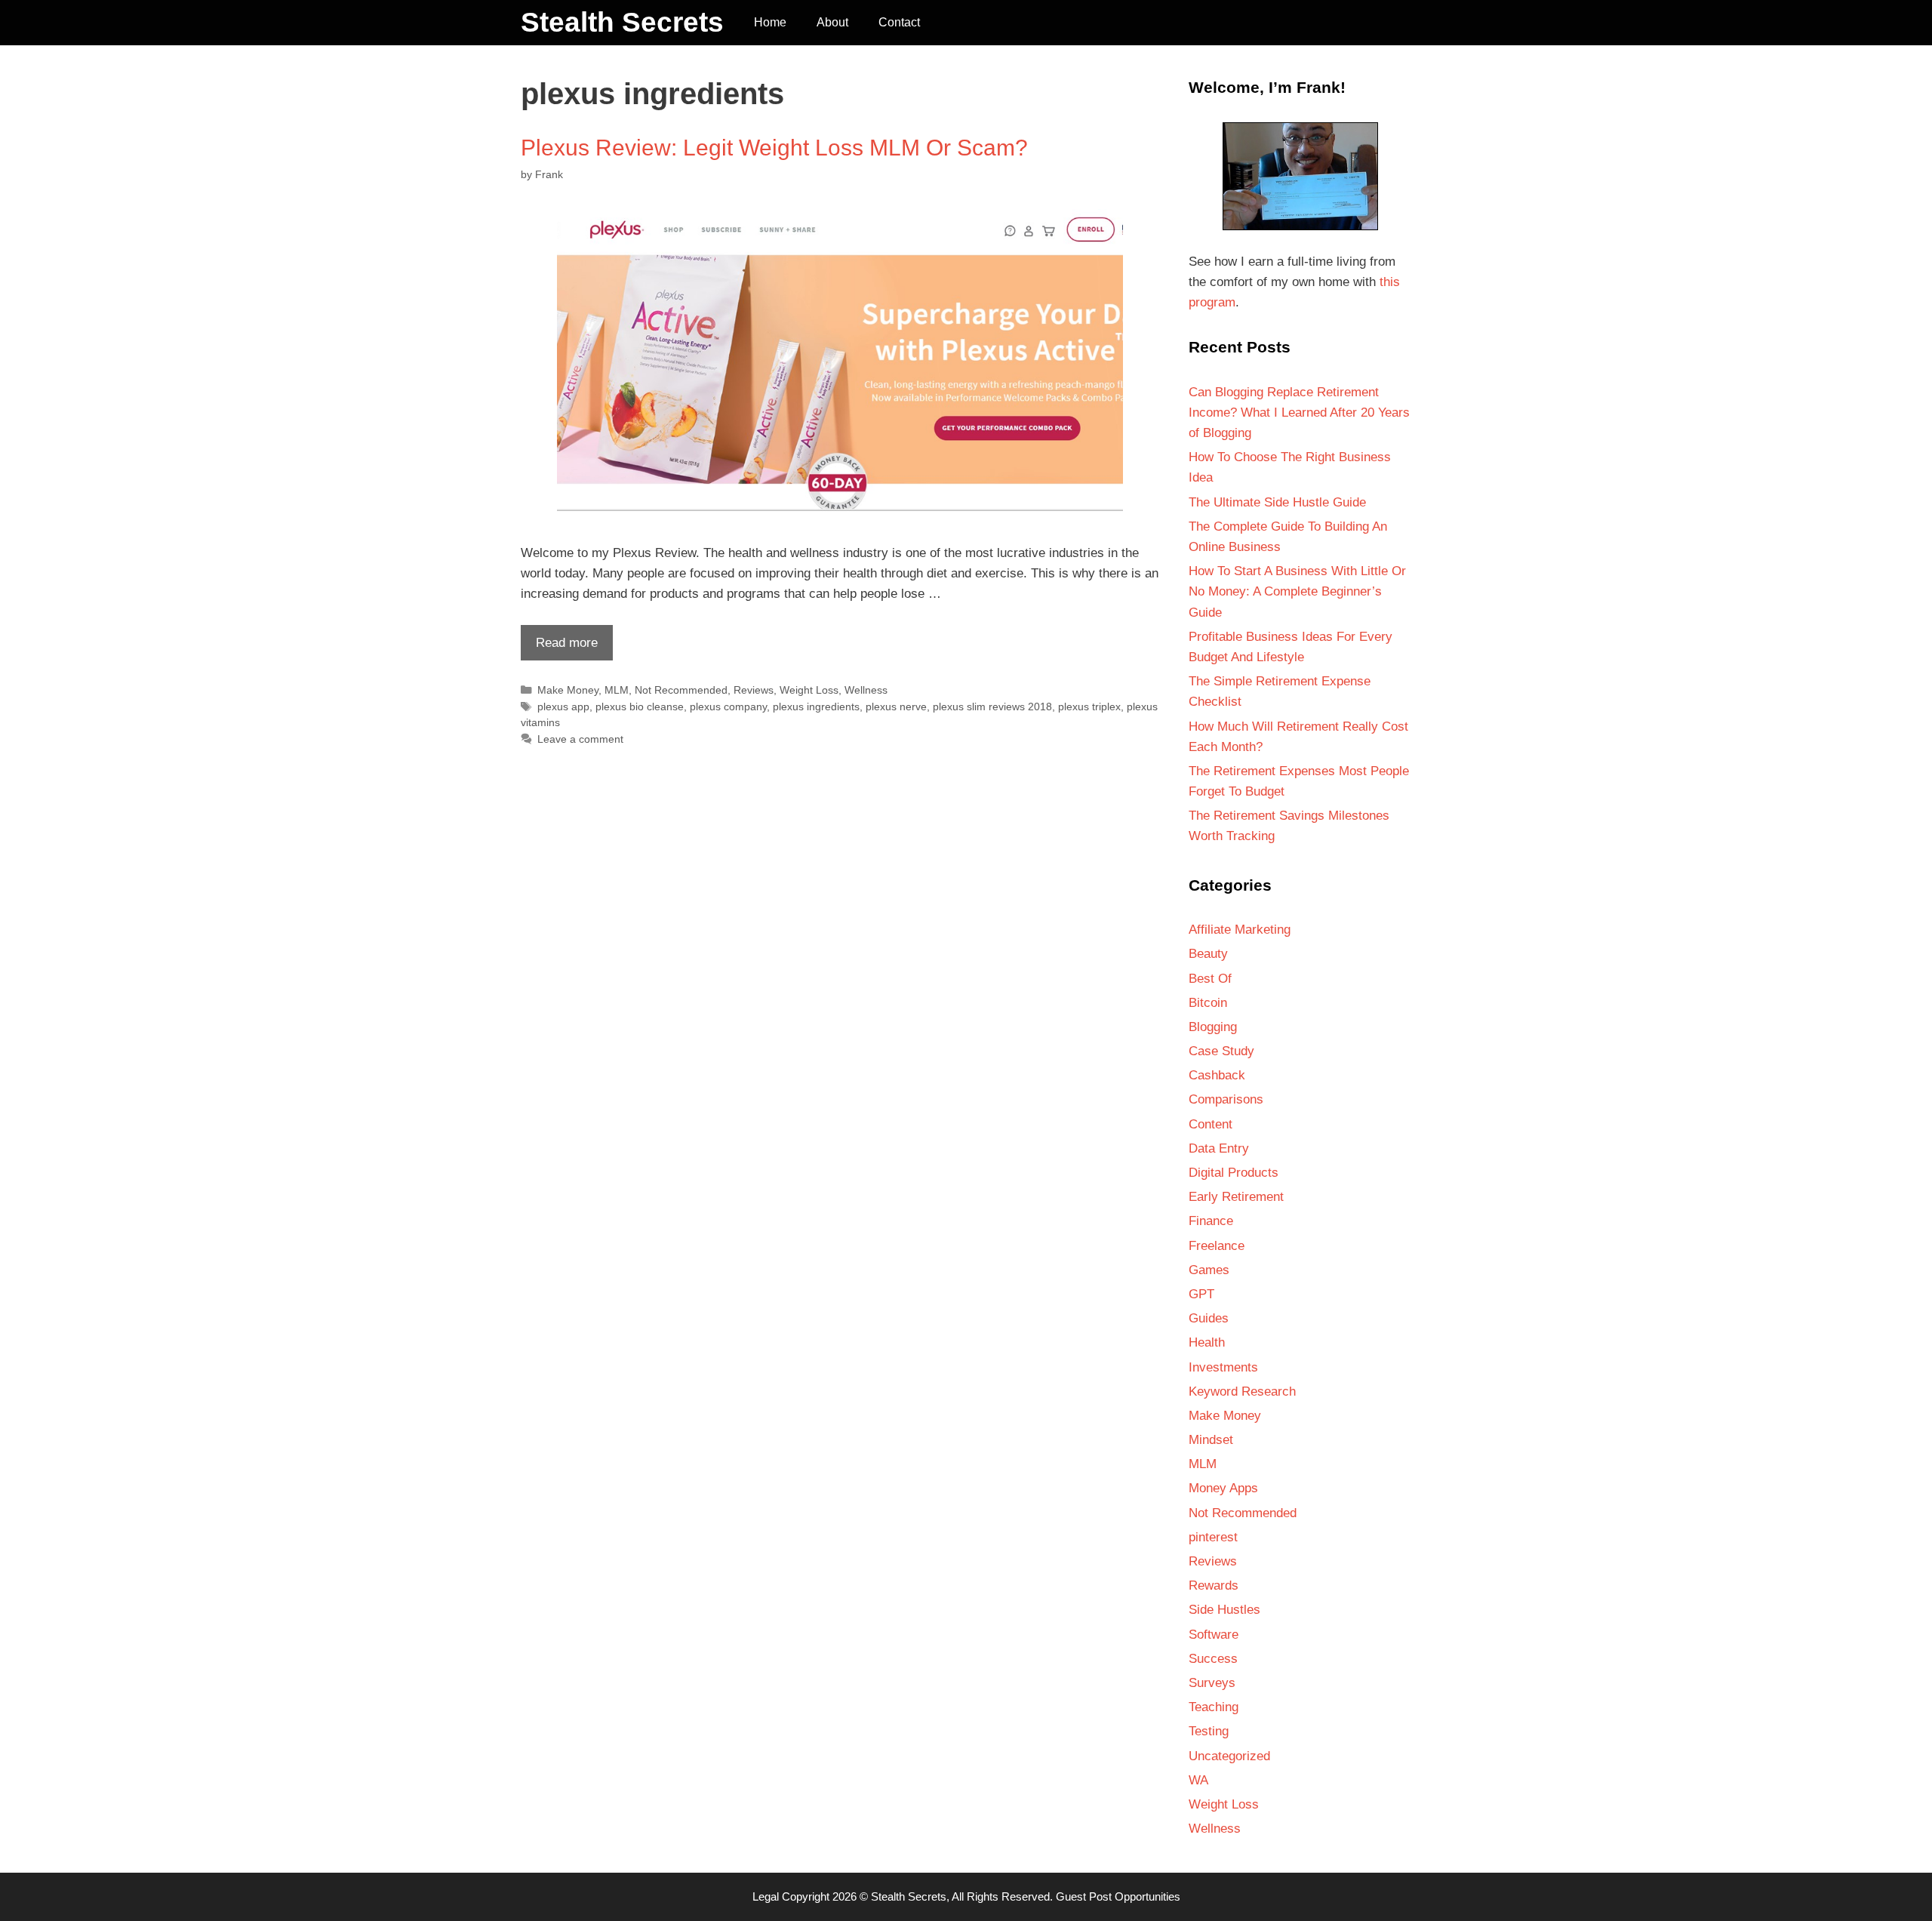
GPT (1201, 1294)
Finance (1211, 1221)
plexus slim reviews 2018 (992, 707)
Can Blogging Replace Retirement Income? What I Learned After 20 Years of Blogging (1299, 413)
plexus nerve (896, 707)
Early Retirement (1236, 1197)
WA (1198, 1780)
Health (1207, 1342)
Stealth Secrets (622, 22)
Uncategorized (1229, 1756)
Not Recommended (681, 690)
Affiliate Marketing (1240, 930)
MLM (617, 690)
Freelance (1217, 1246)
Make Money (568, 690)
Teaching (1214, 1707)
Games (1209, 1270)
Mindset (1211, 1440)
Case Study (1221, 1051)
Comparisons (1226, 1099)
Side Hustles (1224, 1610)
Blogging (1213, 1027)
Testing (1209, 1731)
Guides (1209, 1318)
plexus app (563, 707)
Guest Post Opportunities (1118, 1896)
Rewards (1214, 1585)
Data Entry (1219, 1148)
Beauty (1208, 954)
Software (1214, 1635)
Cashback (1217, 1075)
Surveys (1212, 1683)
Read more (559, 648)
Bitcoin (1208, 1003)
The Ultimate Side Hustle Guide (1277, 502)
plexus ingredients (816, 707)
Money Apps (1223, 1488)
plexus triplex (1089, 707)
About (832, 22)
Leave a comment (580, 739)
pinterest (1213, 1537)
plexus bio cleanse (640, 707)
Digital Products (1234, 1173)
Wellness (866, 690)
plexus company (728, 707)
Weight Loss (809, 690)
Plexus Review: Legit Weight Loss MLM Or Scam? (774, 148)
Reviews (754, 690)
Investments (1223, 1367)
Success (1213, 1659)
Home (770, 22)
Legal (766, 1896)
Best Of (1210, 979)
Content (1211, 1124)
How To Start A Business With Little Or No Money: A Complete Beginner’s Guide (1297, 591)
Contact (899, 22)
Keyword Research (1242, 1391)
